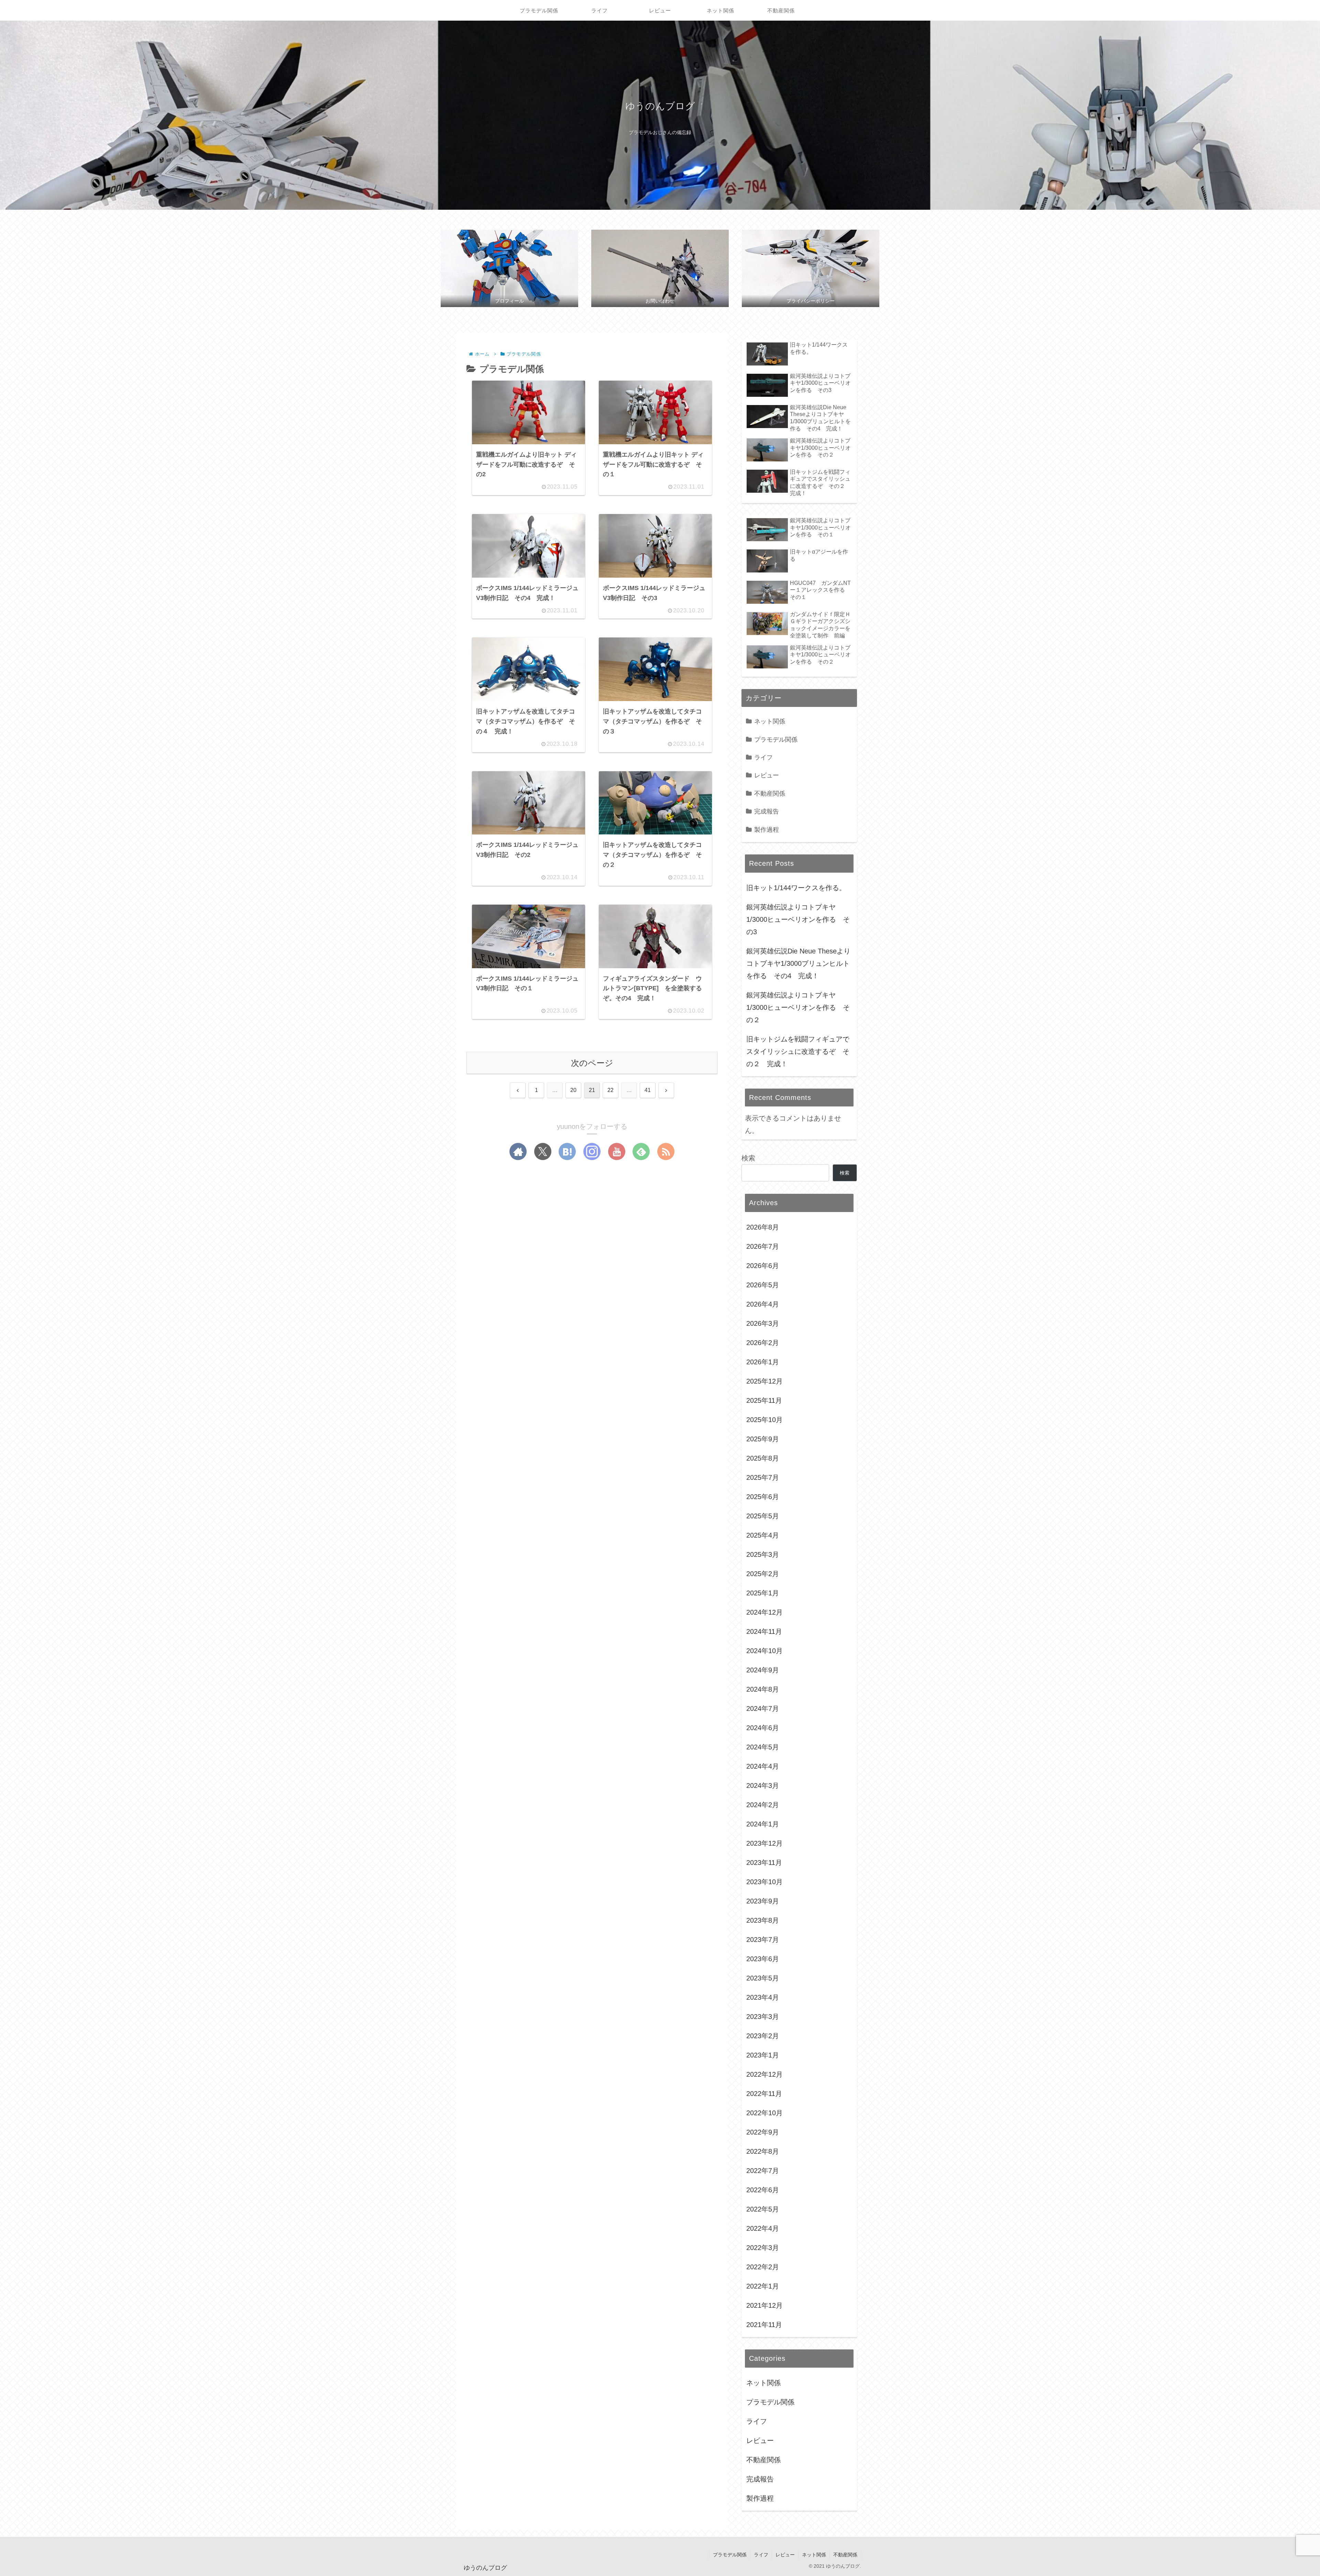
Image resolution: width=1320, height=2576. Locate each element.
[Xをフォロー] (543, 1151)
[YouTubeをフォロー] (617, 1151)
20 (573, 1090)
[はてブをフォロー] (567, 1151)
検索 (748, 1158)
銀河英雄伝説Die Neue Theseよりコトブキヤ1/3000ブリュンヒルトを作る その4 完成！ (798, 963)
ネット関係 (814, 2555)
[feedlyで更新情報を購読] (641, 1151)
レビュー (785, 2555)
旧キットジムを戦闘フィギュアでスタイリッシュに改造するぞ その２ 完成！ (798, 1051)
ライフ (761, 2555)
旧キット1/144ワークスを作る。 (796, 888)
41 (648, 1090)
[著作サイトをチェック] (518, 1151)
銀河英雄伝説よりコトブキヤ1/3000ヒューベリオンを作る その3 (798, 919)
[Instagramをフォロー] (592, 1151)
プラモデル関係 (730, 2555)
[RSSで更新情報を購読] (666, 1151)
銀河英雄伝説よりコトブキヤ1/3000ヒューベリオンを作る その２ (798, 1007)
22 (610, 1090)
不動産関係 (845, 2555)
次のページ (592, 1063)
